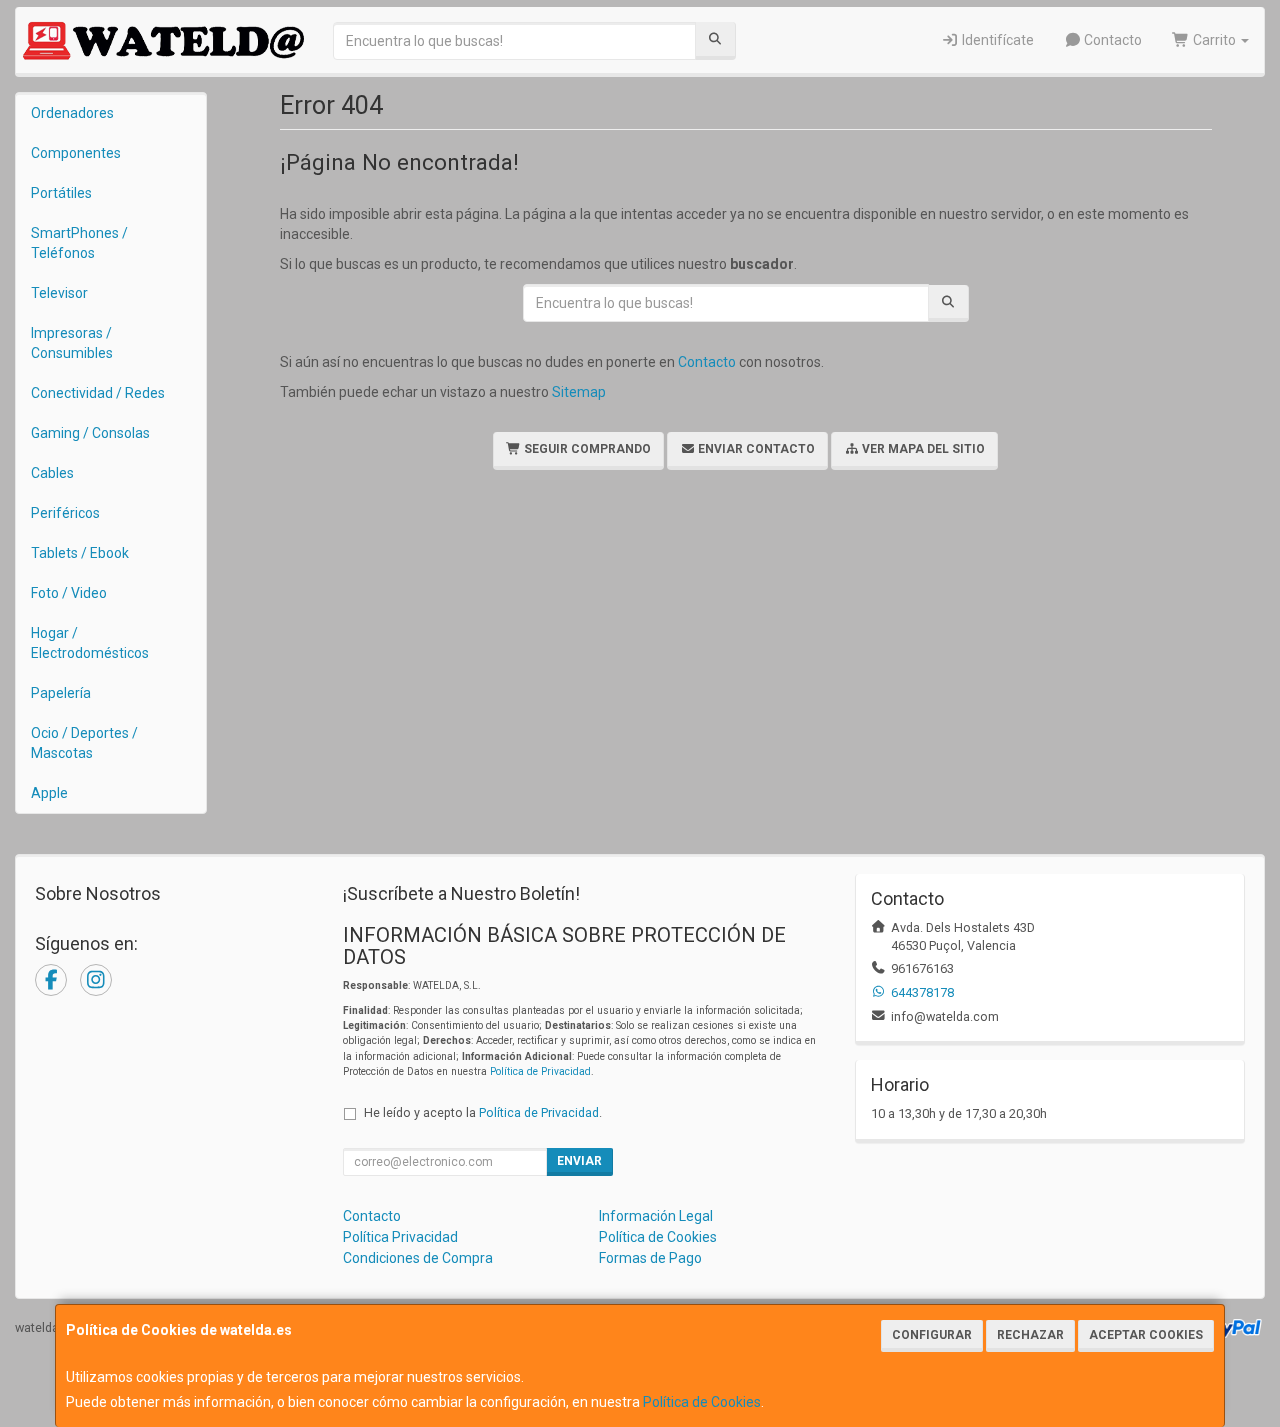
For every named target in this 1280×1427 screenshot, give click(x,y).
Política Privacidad (400, 1237)
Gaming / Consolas (90, 433)
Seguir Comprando (586, 449)
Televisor (59, 293)
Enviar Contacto (755, 449)
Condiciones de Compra (418, 1258)
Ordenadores (72, 113)
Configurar (932, 1335)
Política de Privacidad (540, 1071)
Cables (52, 473)
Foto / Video (69, 593)
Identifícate (996, 40)
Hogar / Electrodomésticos (90, 643)
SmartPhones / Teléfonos (79, 243)
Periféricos (65, 513)
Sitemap (579, 392)
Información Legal (656, 1216)
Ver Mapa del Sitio (922, 449)
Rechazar (1030, 1335)
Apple (49, 793)
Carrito (1214, 40)
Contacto (1111, 40)
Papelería (61, 693)
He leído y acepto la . (483, 1112)
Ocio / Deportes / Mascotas (84, 743)
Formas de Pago (650, 1258)
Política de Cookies (702, 1402)
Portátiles (61, 193)
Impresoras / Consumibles (72, 343)
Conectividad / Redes (98, 393)
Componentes (76, 153)
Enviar (579, 1161)
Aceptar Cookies (1146, 1335)
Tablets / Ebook (80, 553)
